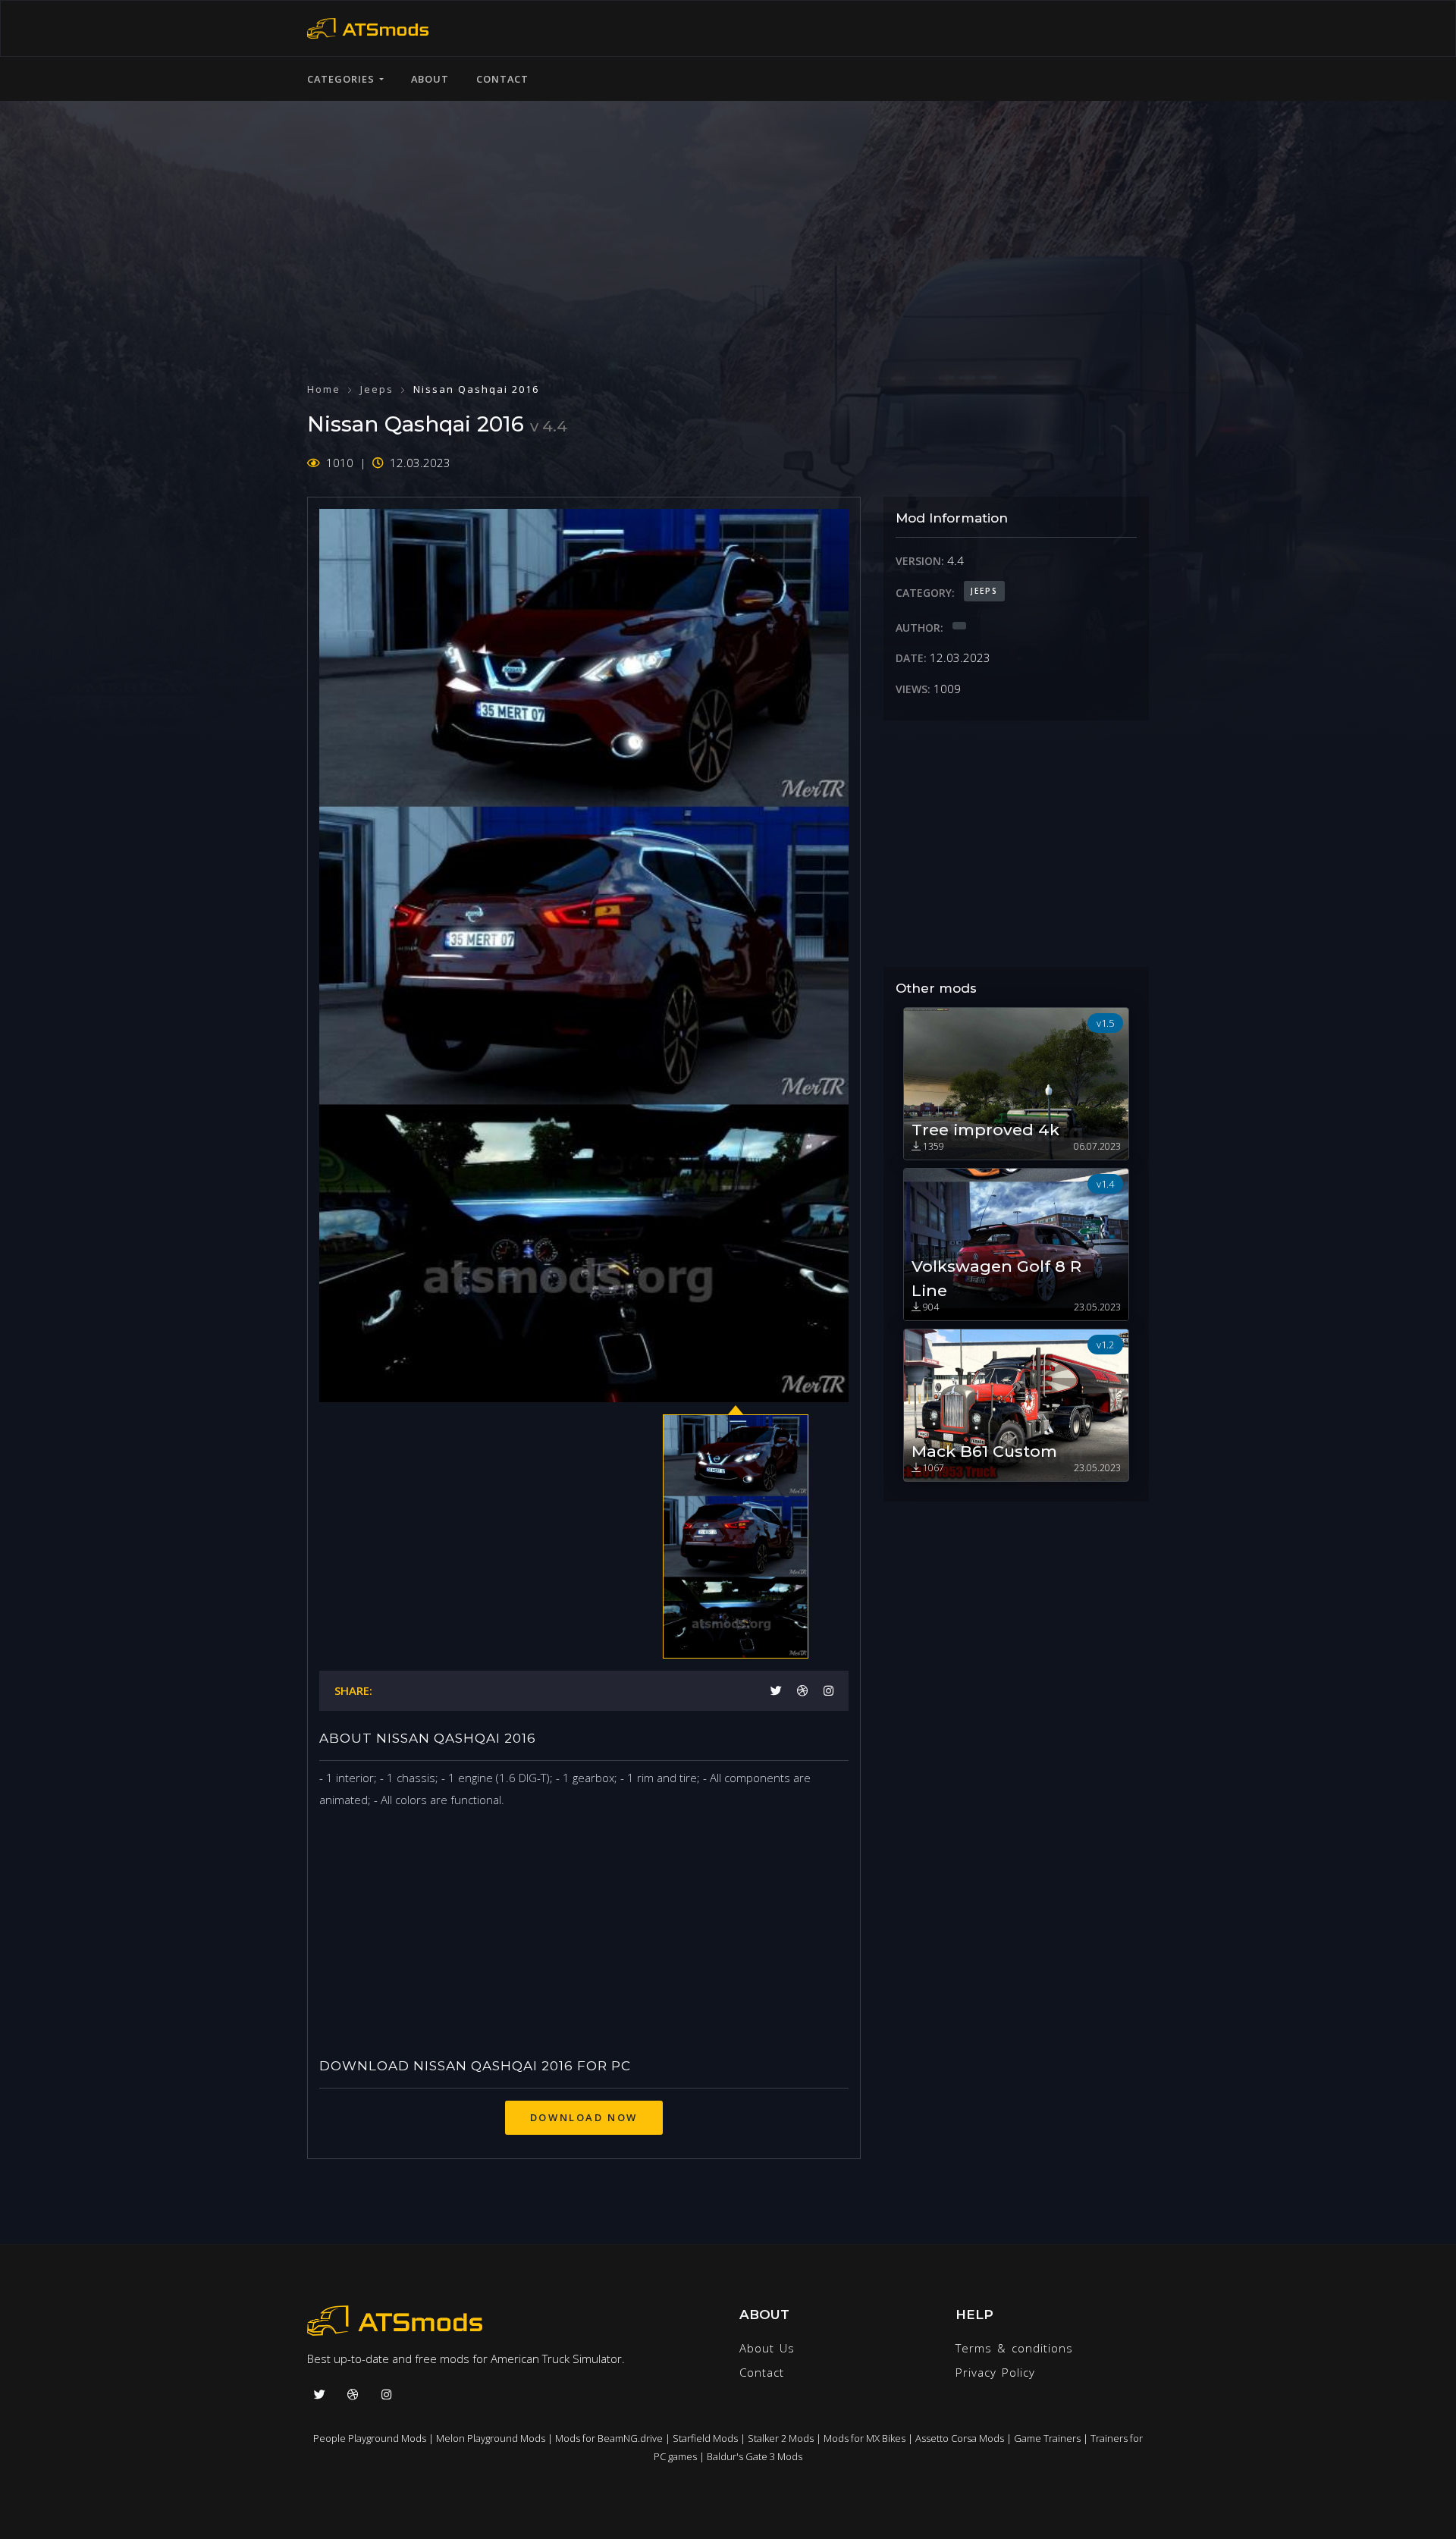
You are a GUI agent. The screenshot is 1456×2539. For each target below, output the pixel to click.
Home (324, 389)
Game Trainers (1047, 2438)
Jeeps (377, 389)
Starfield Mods (705, 2438)
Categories (343, 79)
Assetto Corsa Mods (960, 2438)
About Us (767, 2348)
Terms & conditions (1014, 2348)
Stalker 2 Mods (781, 2438)
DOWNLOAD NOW (584, 2117)
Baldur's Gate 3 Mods (755, 2456)
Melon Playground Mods (491, 2438)
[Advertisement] (728, 228)
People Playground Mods (370, 2438)
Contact (502, 79)
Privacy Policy (995, 2372)
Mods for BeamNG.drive (609, 2438)
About (430, 79)
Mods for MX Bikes (864, 2438)
